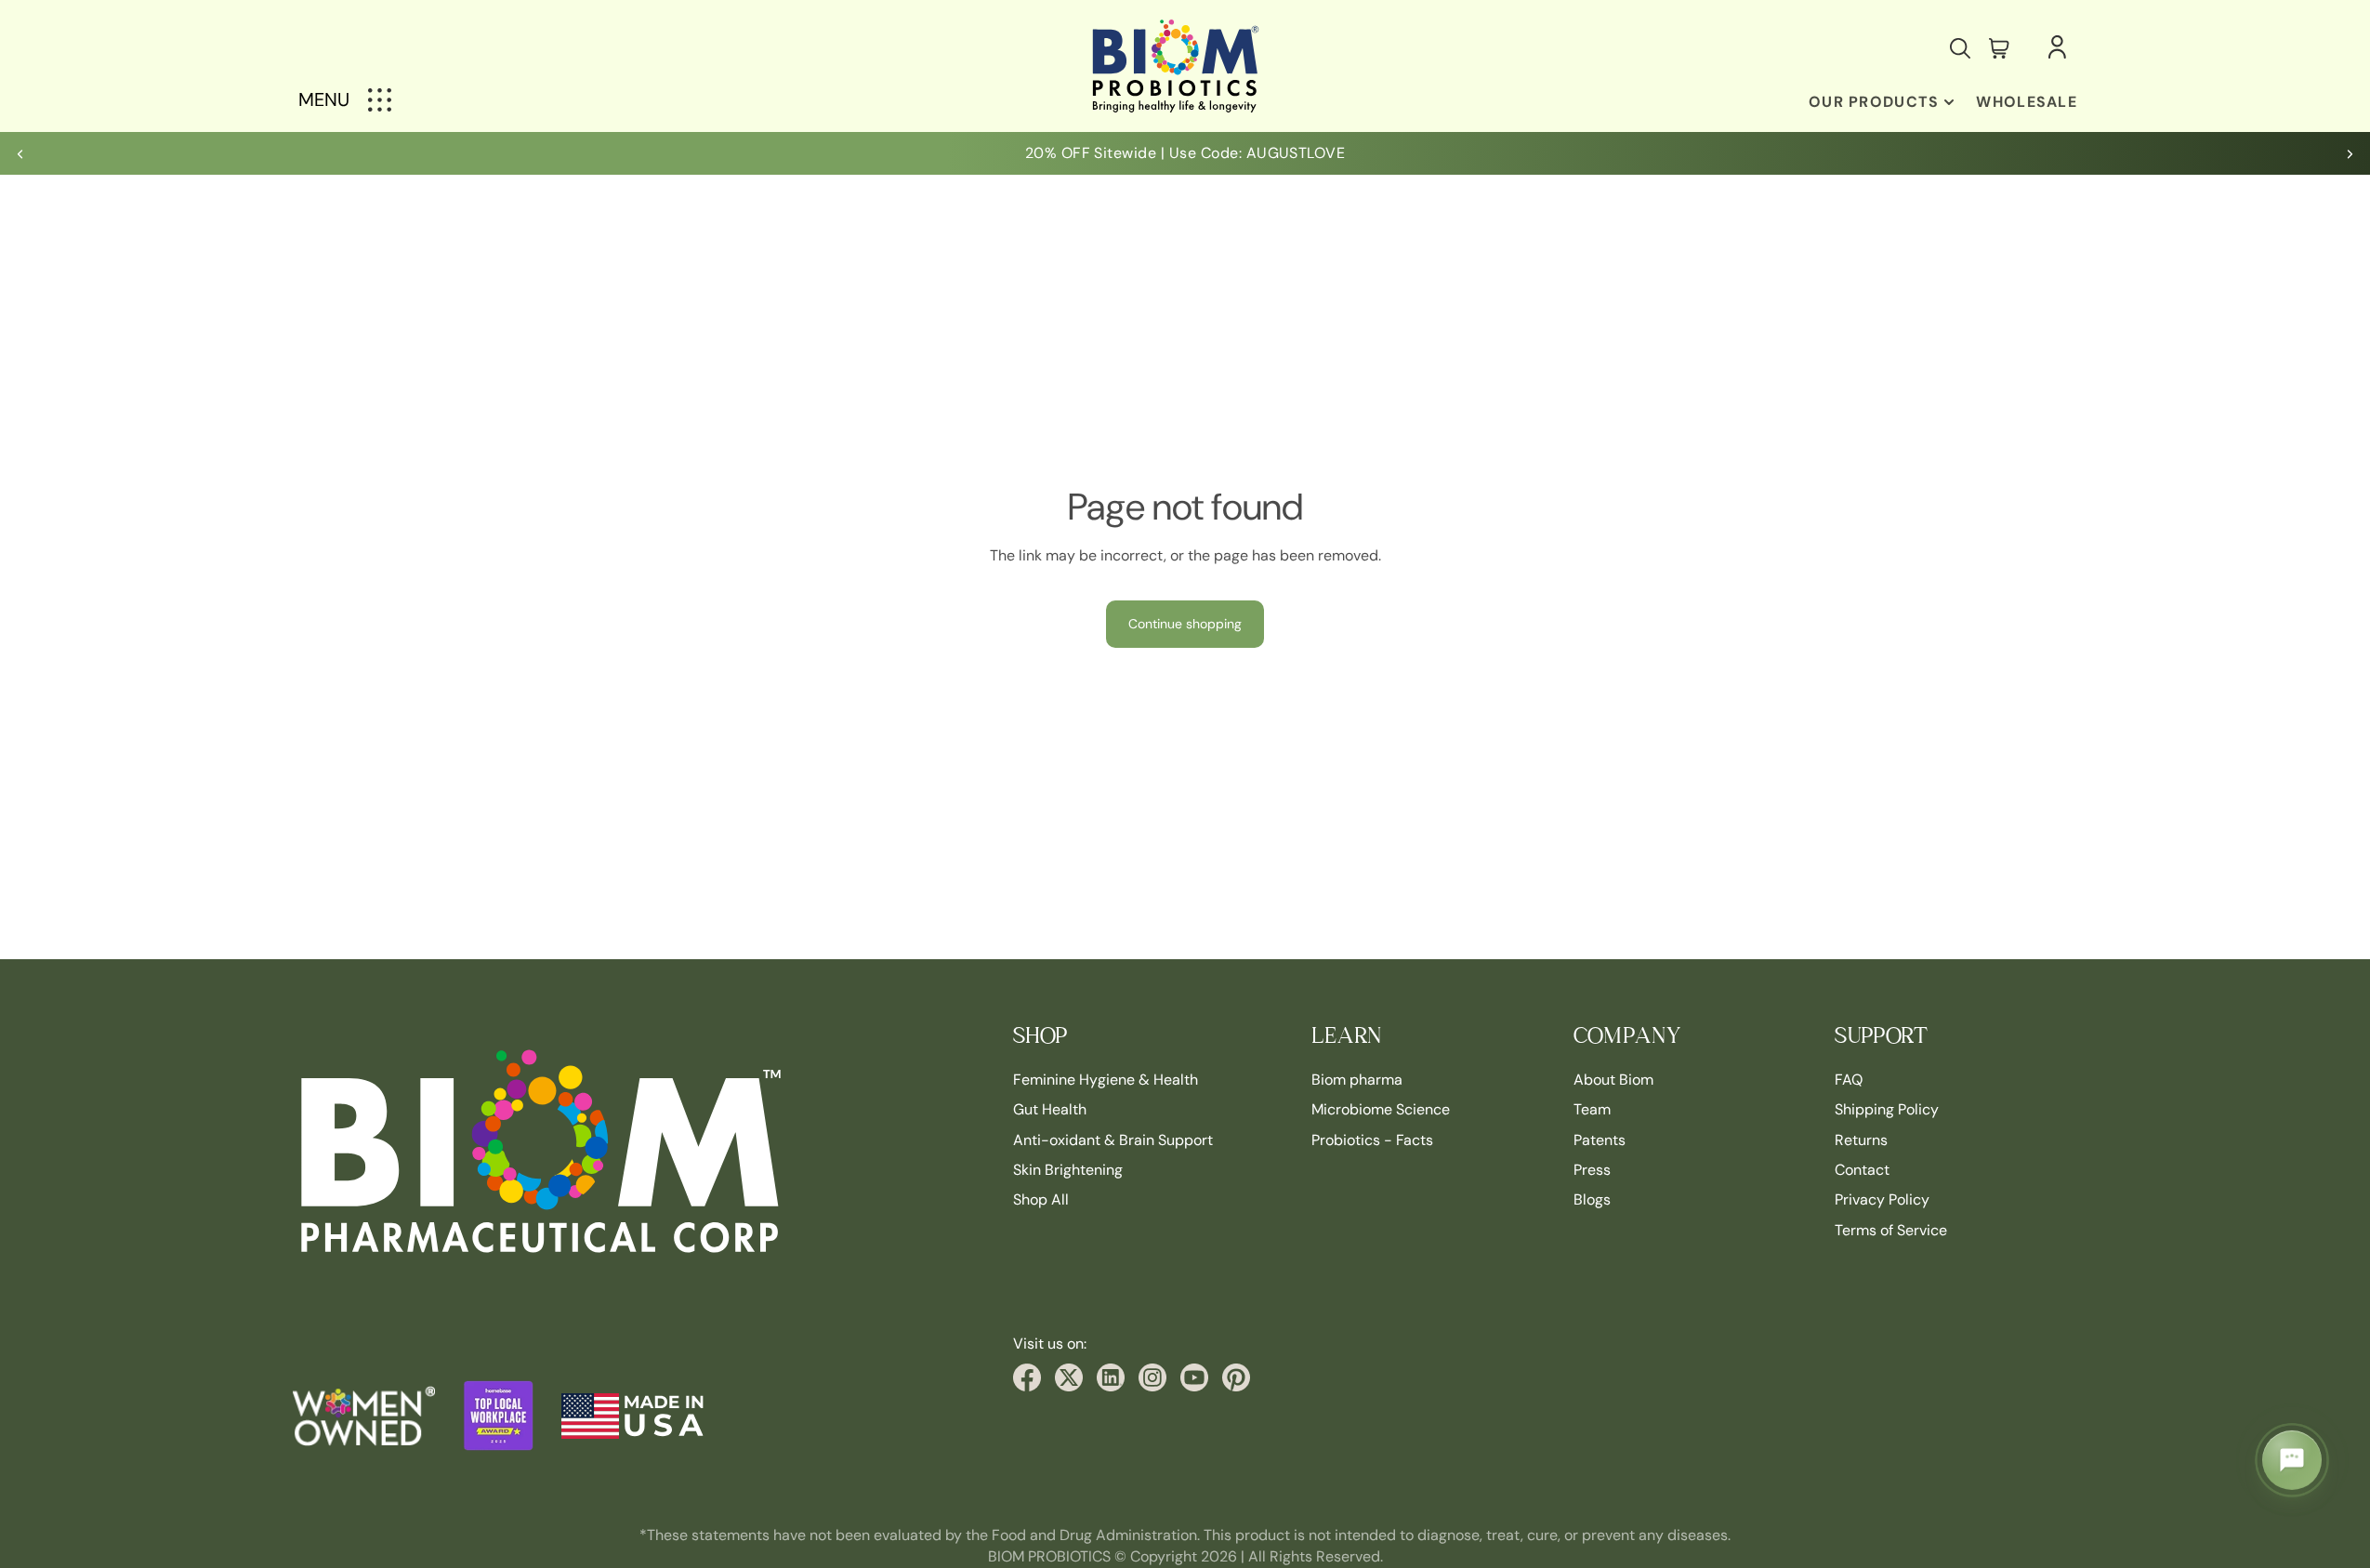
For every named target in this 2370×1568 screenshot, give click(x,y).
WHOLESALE (2027, 102)
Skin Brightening (1068, 1170)
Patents (1600, 1139)
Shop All (1041, 1199)
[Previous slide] (20, 153)
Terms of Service (1891, 1230)
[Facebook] (1027, 1377)
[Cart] (1999, 48)
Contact (1862, 1170)
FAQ (1849, 1080)
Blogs (1592, 1199)
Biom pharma (1357, 1080)
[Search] (1960, 48)
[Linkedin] (1111, 1377)
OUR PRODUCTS (1874, 102)
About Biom (1613, 1080)
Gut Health (1050, 1109)
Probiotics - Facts (1372, 1139)
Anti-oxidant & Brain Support (1113, 1139)
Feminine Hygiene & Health (1106, 1080)
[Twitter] (1069, 1377)
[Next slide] (2350, 153)
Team (1592, 1109)
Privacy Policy (1882, 1199)
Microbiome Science (1381, 1109)
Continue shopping (1185, 624)
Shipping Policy (1887, 1109)
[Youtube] (1194, 1377)
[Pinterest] (1236, 1377)
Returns (1861, 1139)
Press (1592, 1170)
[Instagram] (1152, 1377)
